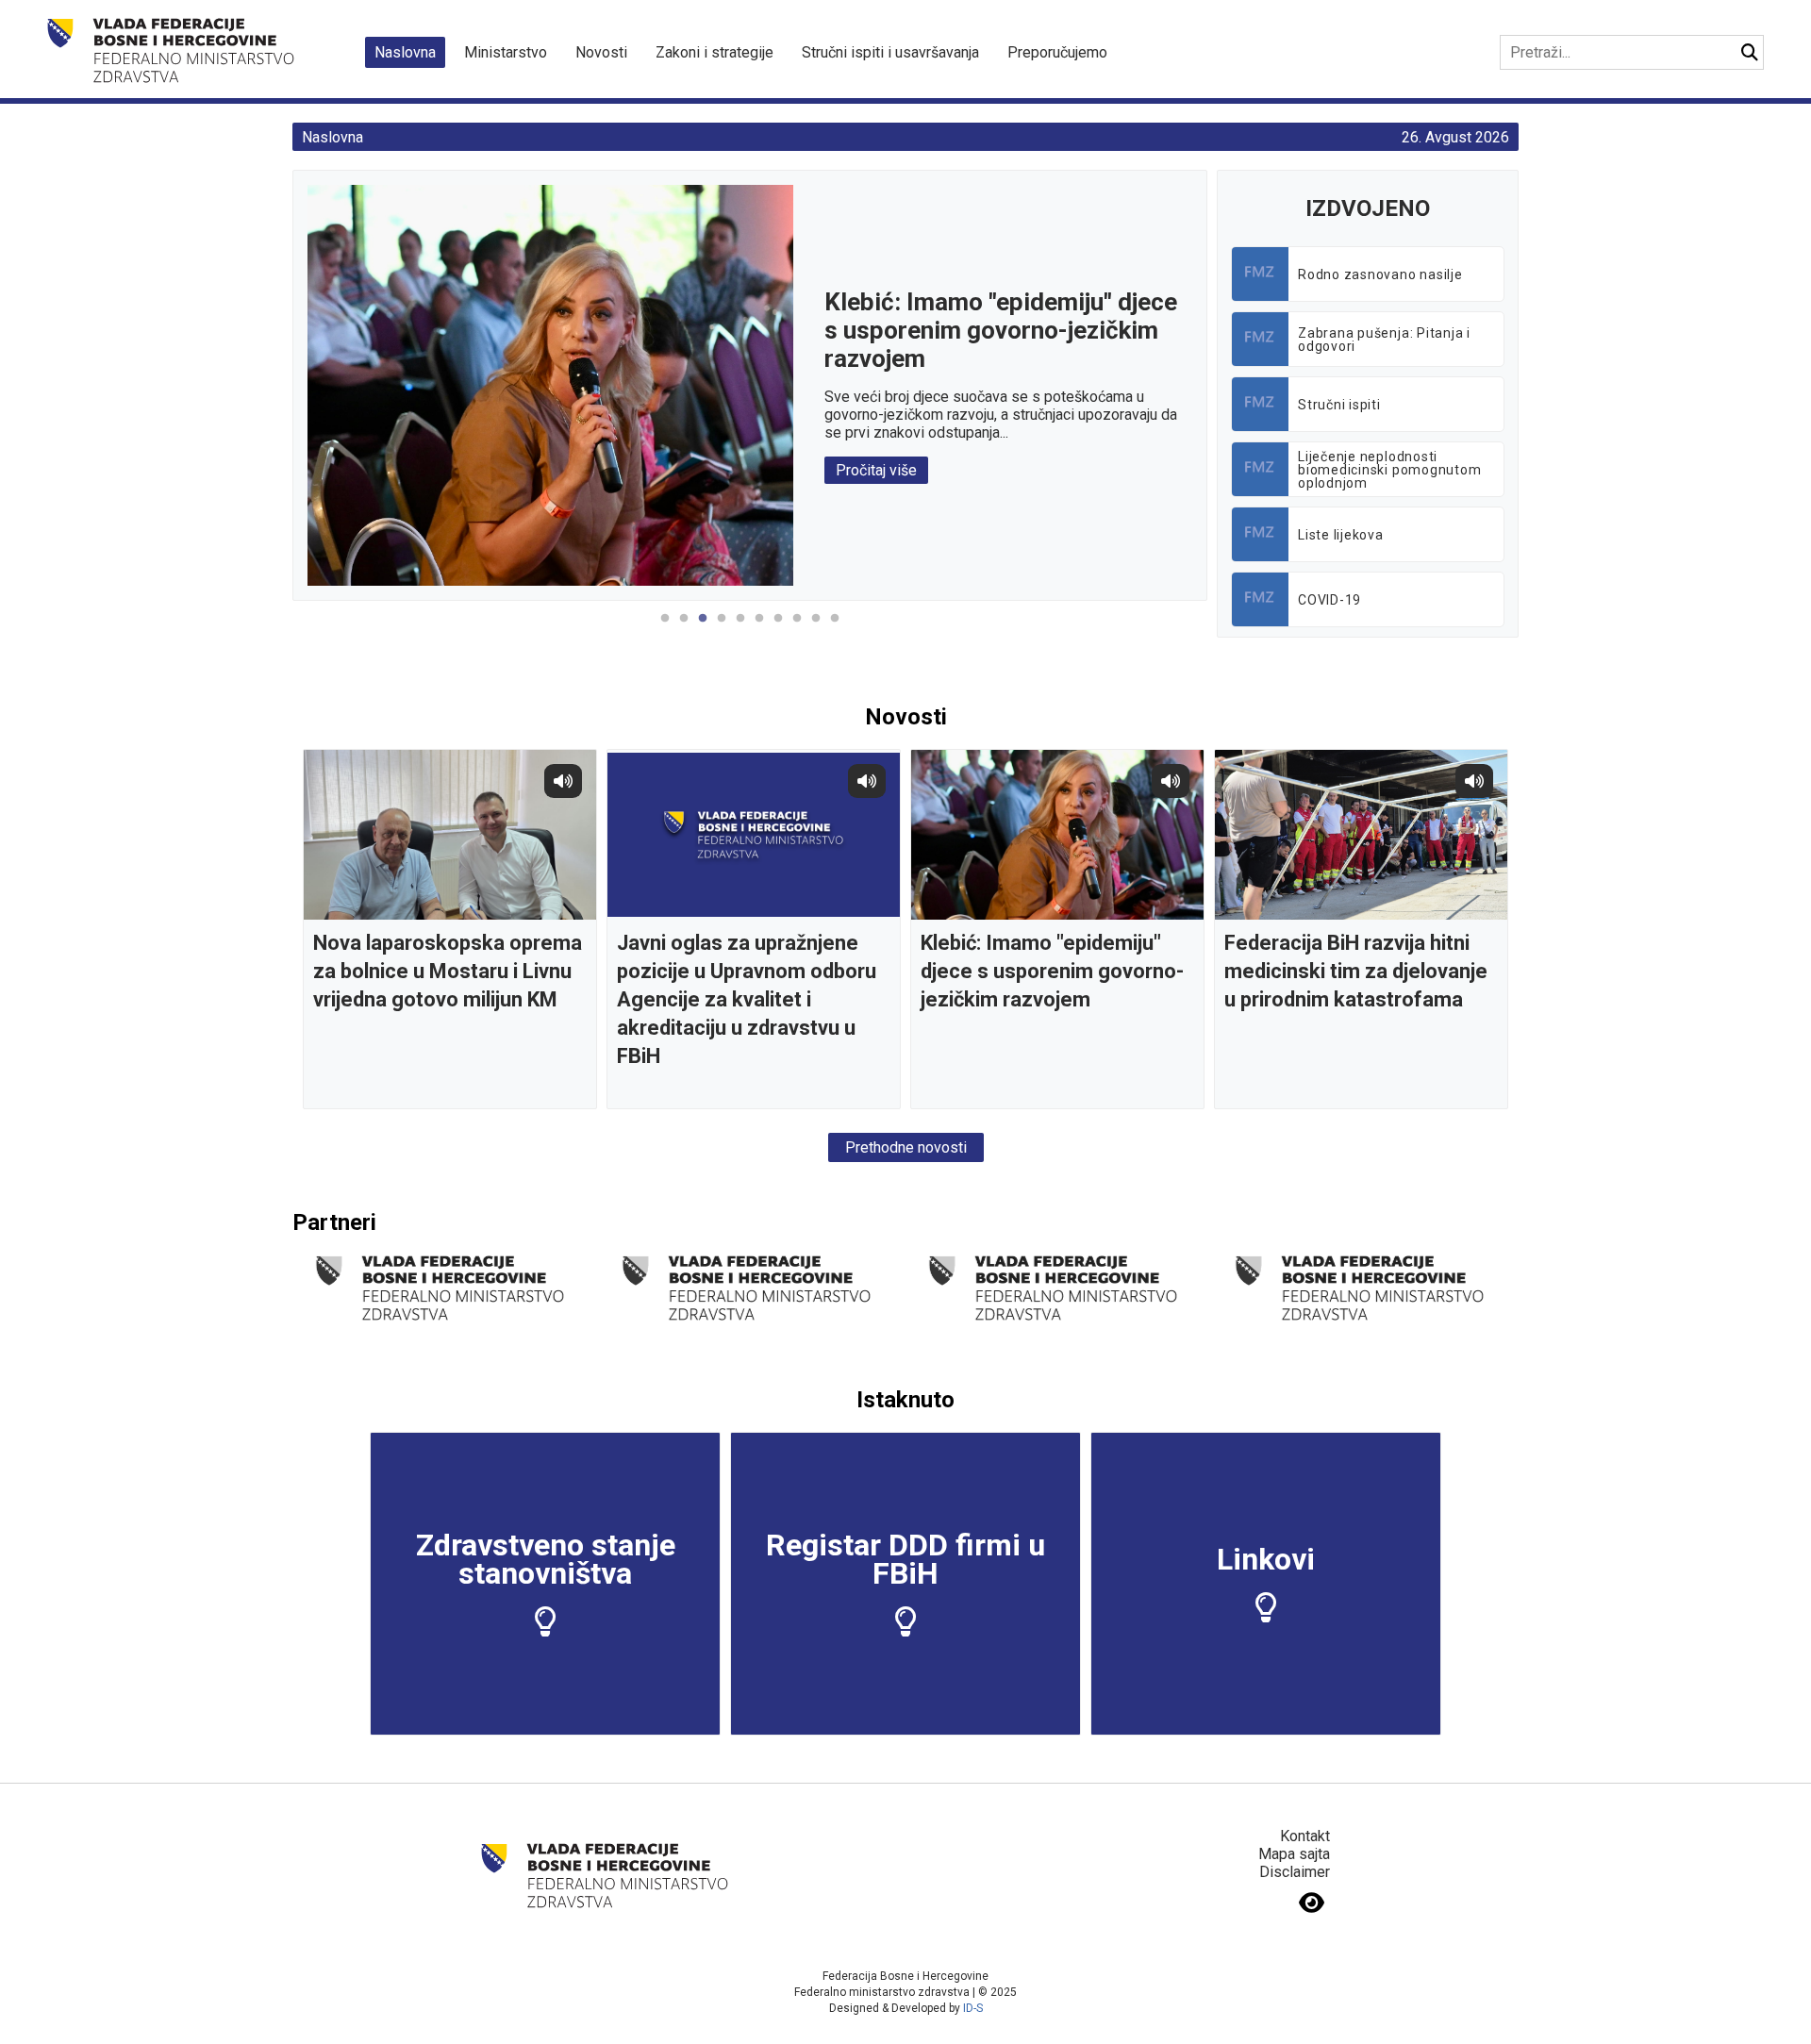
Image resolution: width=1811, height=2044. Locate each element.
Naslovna (405, 52)
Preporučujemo (1057, 52)
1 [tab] (665, 628)
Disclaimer (1295, 1872)
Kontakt (1305, 1836)
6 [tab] (759, 628)
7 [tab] (778, 628)
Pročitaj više (876, 470)
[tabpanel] (750, 385)
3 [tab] (703, 628)
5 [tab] (740, 628)
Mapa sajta (1294, 1854)
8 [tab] (797, 628)
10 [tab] (835, 628)
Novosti (601, 52)
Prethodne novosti (906, 1147)
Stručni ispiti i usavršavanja (890, 52)
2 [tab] (684, 628)
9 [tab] (816, 628)
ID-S (973, 2008)
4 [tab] (722, 628)
